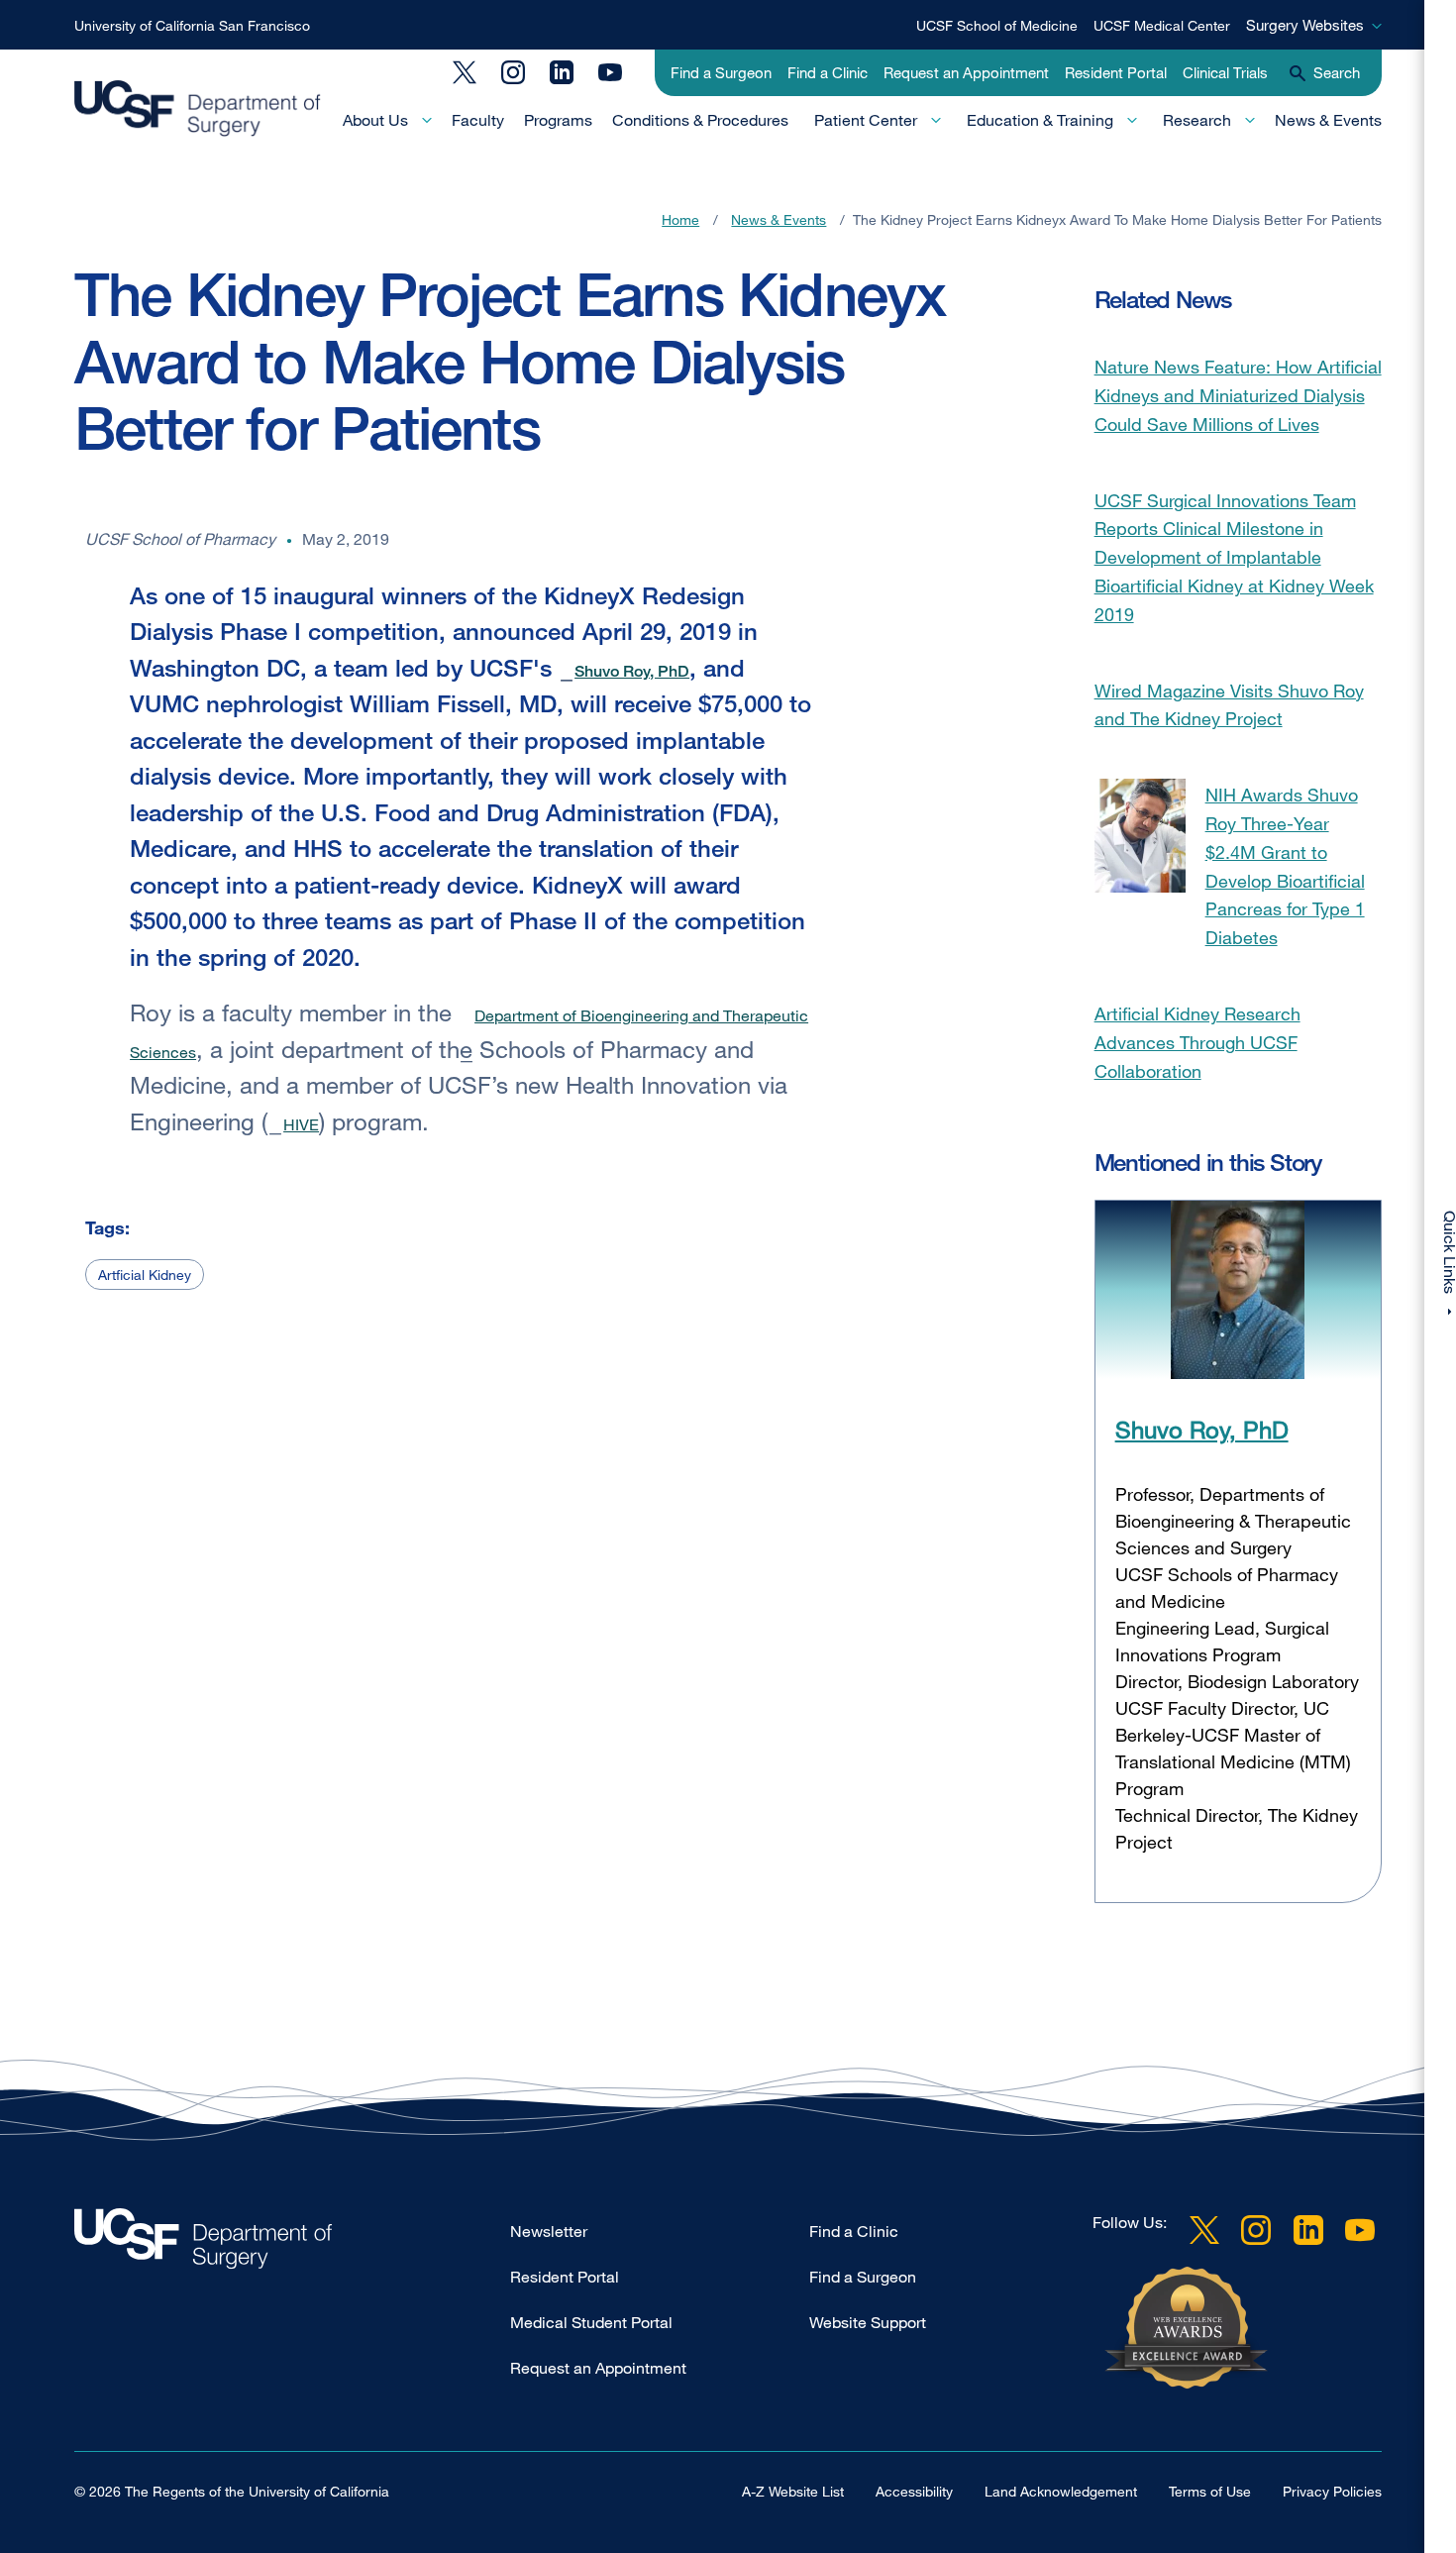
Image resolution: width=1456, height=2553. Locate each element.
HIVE (301, 1124)
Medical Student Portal (591, 2322)
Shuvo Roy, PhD (632, 671)
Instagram (513, 72)
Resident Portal (1116, 72)
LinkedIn (562, 72)
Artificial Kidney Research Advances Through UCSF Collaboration (1197, 1042)
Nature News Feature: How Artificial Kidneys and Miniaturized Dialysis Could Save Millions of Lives (1238, 395)
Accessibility (914, 2491)
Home (680, 219)
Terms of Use (1210, 2491)
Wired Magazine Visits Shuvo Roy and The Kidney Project (1229, 705)
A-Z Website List (793, 2491)
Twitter (465, 72)
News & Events (1328, 120)
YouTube (610, 72)
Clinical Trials (1225, 72)
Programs (558, 120)
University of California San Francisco (192, 25)
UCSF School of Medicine (997, 25)
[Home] (198, 109)
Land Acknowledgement (1061, 2491)
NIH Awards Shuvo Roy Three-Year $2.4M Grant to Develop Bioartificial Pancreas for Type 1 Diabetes (1285, 866)
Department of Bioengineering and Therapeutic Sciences (469, 1033)
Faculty (478, 120)
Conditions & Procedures (700, 120)
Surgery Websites (1305, 25)
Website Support (868, 2322)
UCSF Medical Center (1162, 25)
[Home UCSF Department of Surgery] (292, 2243)
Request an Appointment (966, 72)
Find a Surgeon (721, 72)
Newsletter (549, 2231)
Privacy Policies (1332, 2491)
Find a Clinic (828, 72)
